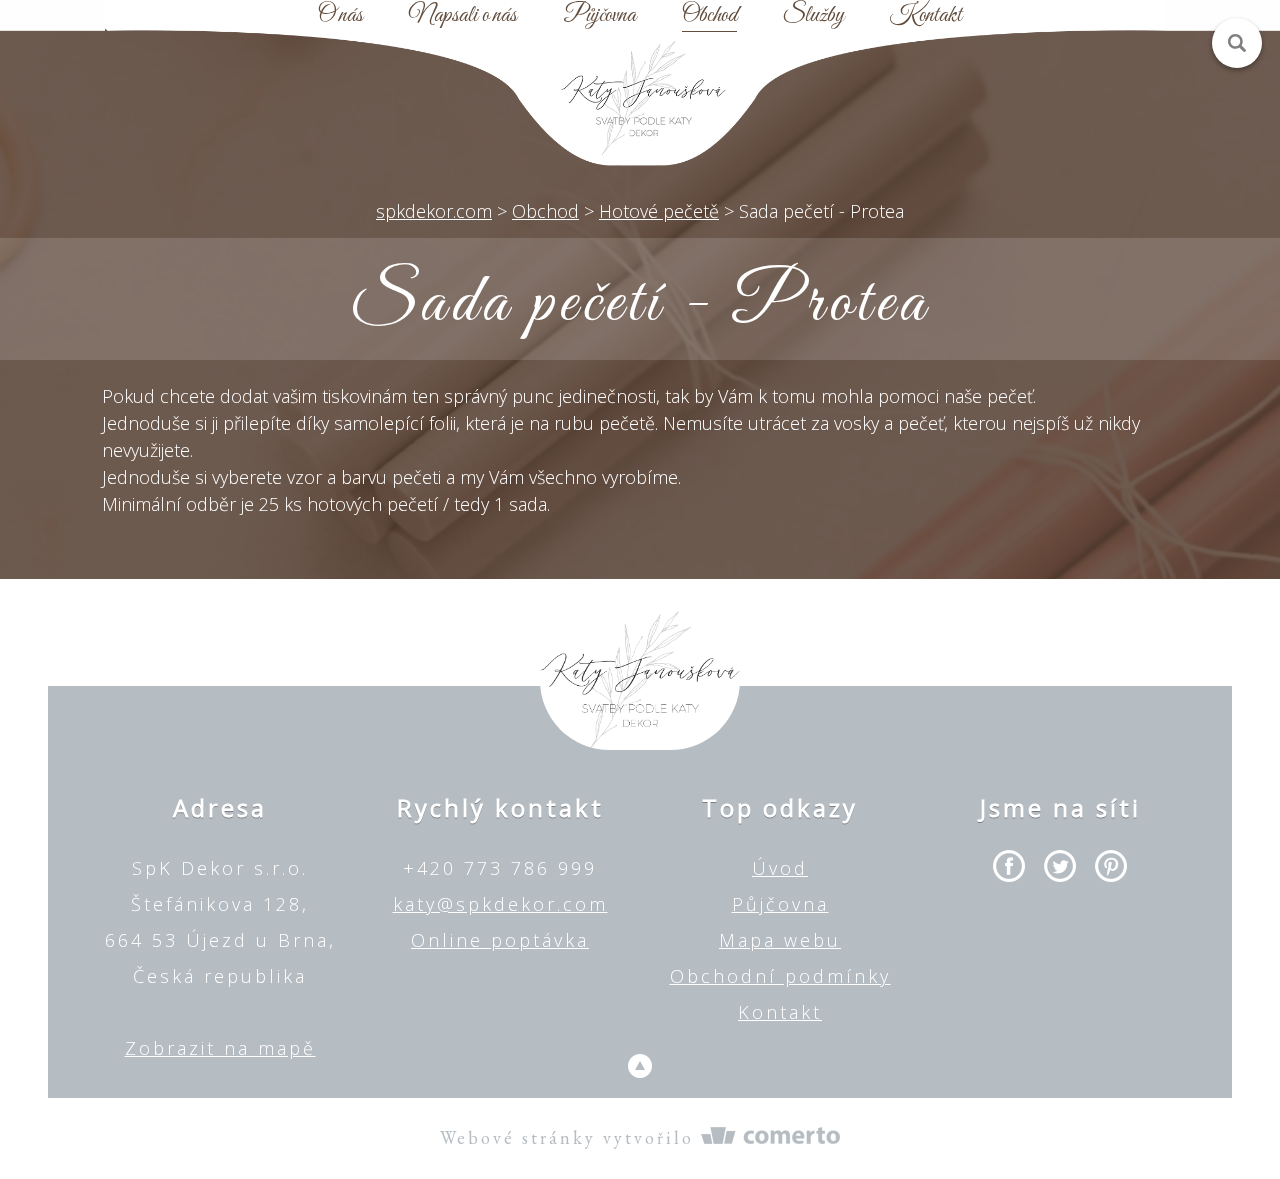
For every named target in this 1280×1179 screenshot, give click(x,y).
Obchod (709, 16)
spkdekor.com (434, 211)
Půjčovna (599, 16)
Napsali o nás (463, 16)
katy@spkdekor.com (500, 904)
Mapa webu (780, 940)
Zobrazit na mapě (220, 1048)
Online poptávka (500, 940)
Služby (813, 16)
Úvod (780, 868)
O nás (340, 16)
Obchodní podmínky (780, 976)
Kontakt (926, 16)
